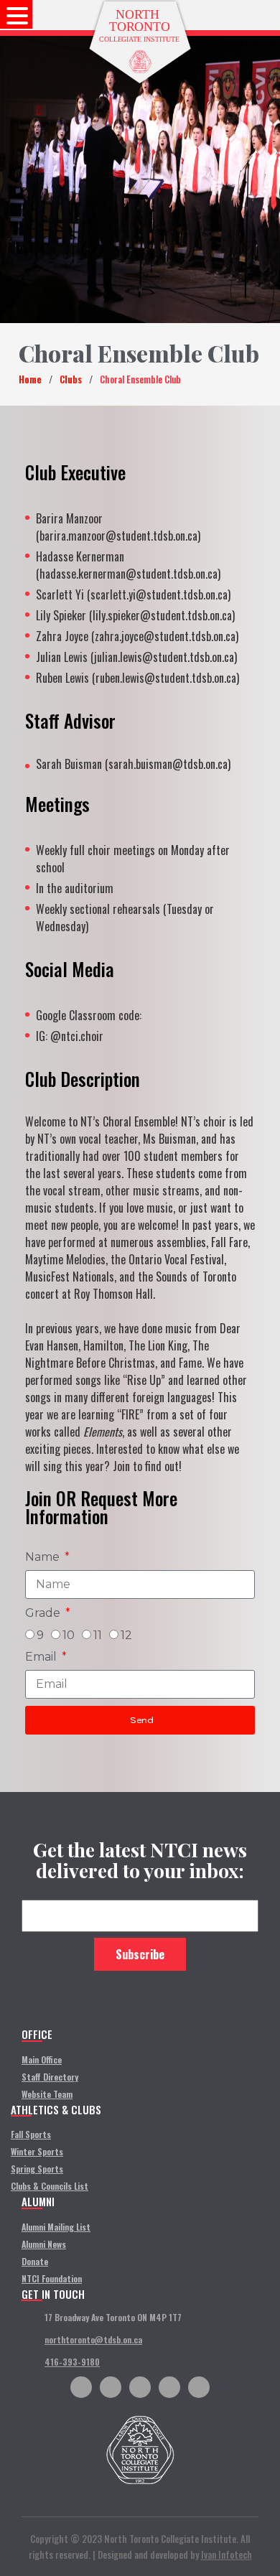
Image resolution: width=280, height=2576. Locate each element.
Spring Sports (37, 2169)
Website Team (47, 2094)
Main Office (42, 2059)
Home (30, 379)
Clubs (71, 379)
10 (69, 1635)
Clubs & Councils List (50, 2186)
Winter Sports (37, 2151)
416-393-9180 (72, 2362)
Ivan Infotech (227, 2554)
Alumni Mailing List (56, 2227)
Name (44, 1557)
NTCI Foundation (52, 2278)
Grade (44, 1613)
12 (126, 1635)
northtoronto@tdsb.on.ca (93, 2339)
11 (98, 1635)
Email (42, 1657)
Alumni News (44, 2244)
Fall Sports (31, 2134)
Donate (35, 2261)
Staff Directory (50, 2077)
